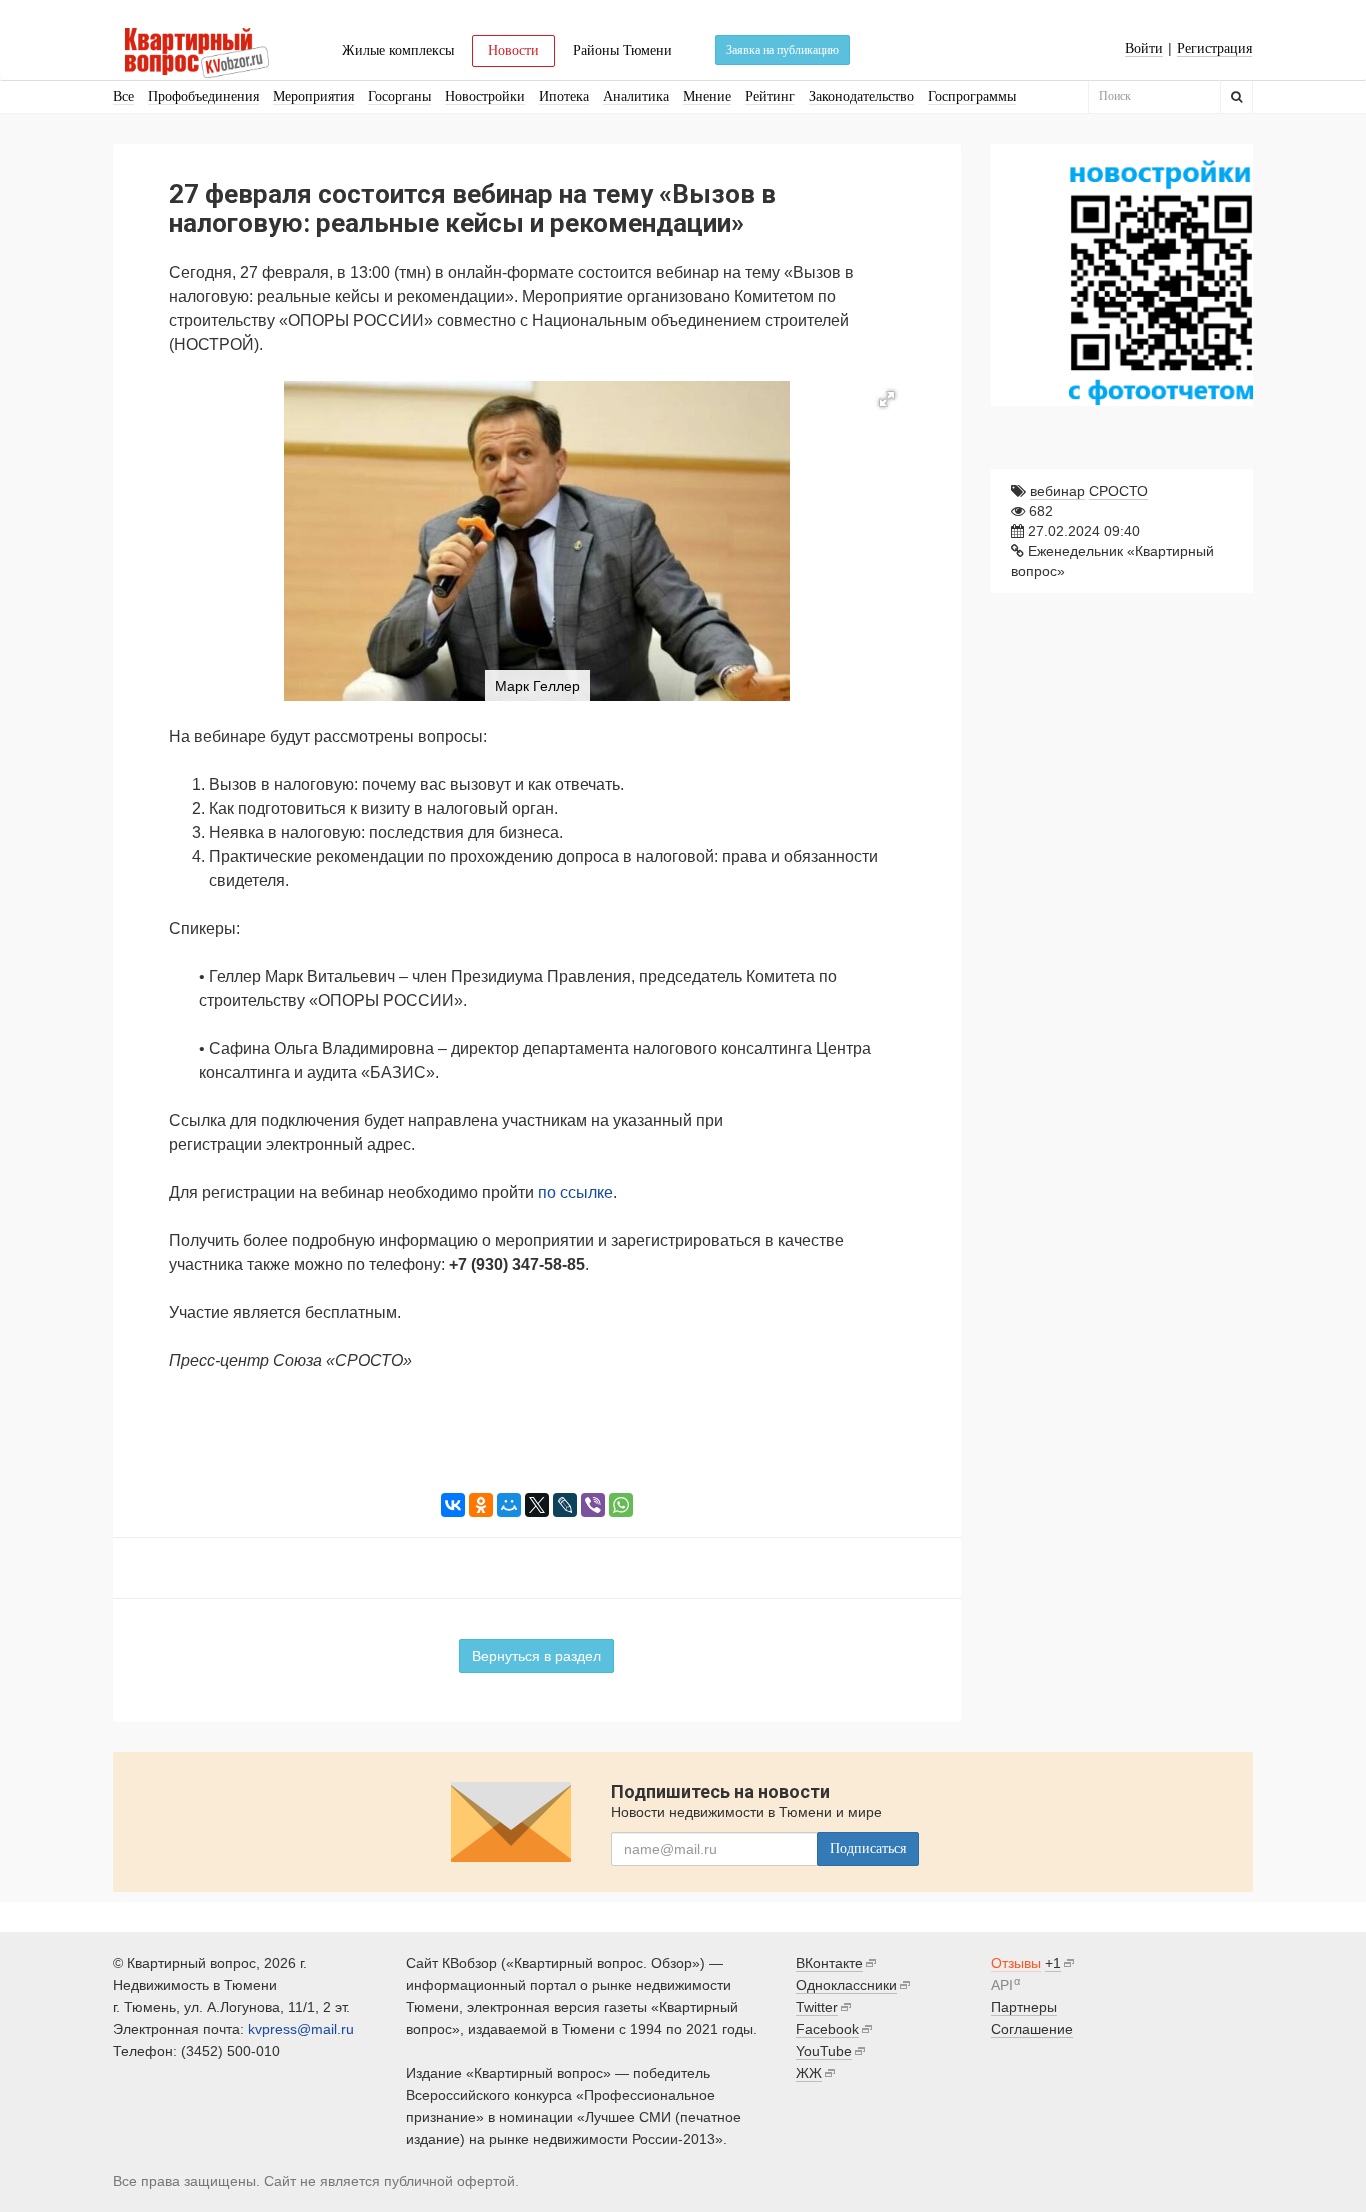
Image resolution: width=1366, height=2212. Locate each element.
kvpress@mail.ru (301, 2029)
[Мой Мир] (509, 1505)
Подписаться (868, 1848)
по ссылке (575, 1192)
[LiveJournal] (565, 1505)
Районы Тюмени (622, 50)
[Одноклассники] (481, 1505)
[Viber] (593, 1505)
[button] (887, 399)
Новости (513, 50)
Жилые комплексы (398, 50)
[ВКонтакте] (453, 1505)
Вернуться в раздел (536, 1656)
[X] (537, 1505)
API (1002, 1985)
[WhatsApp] (621, 1505)
